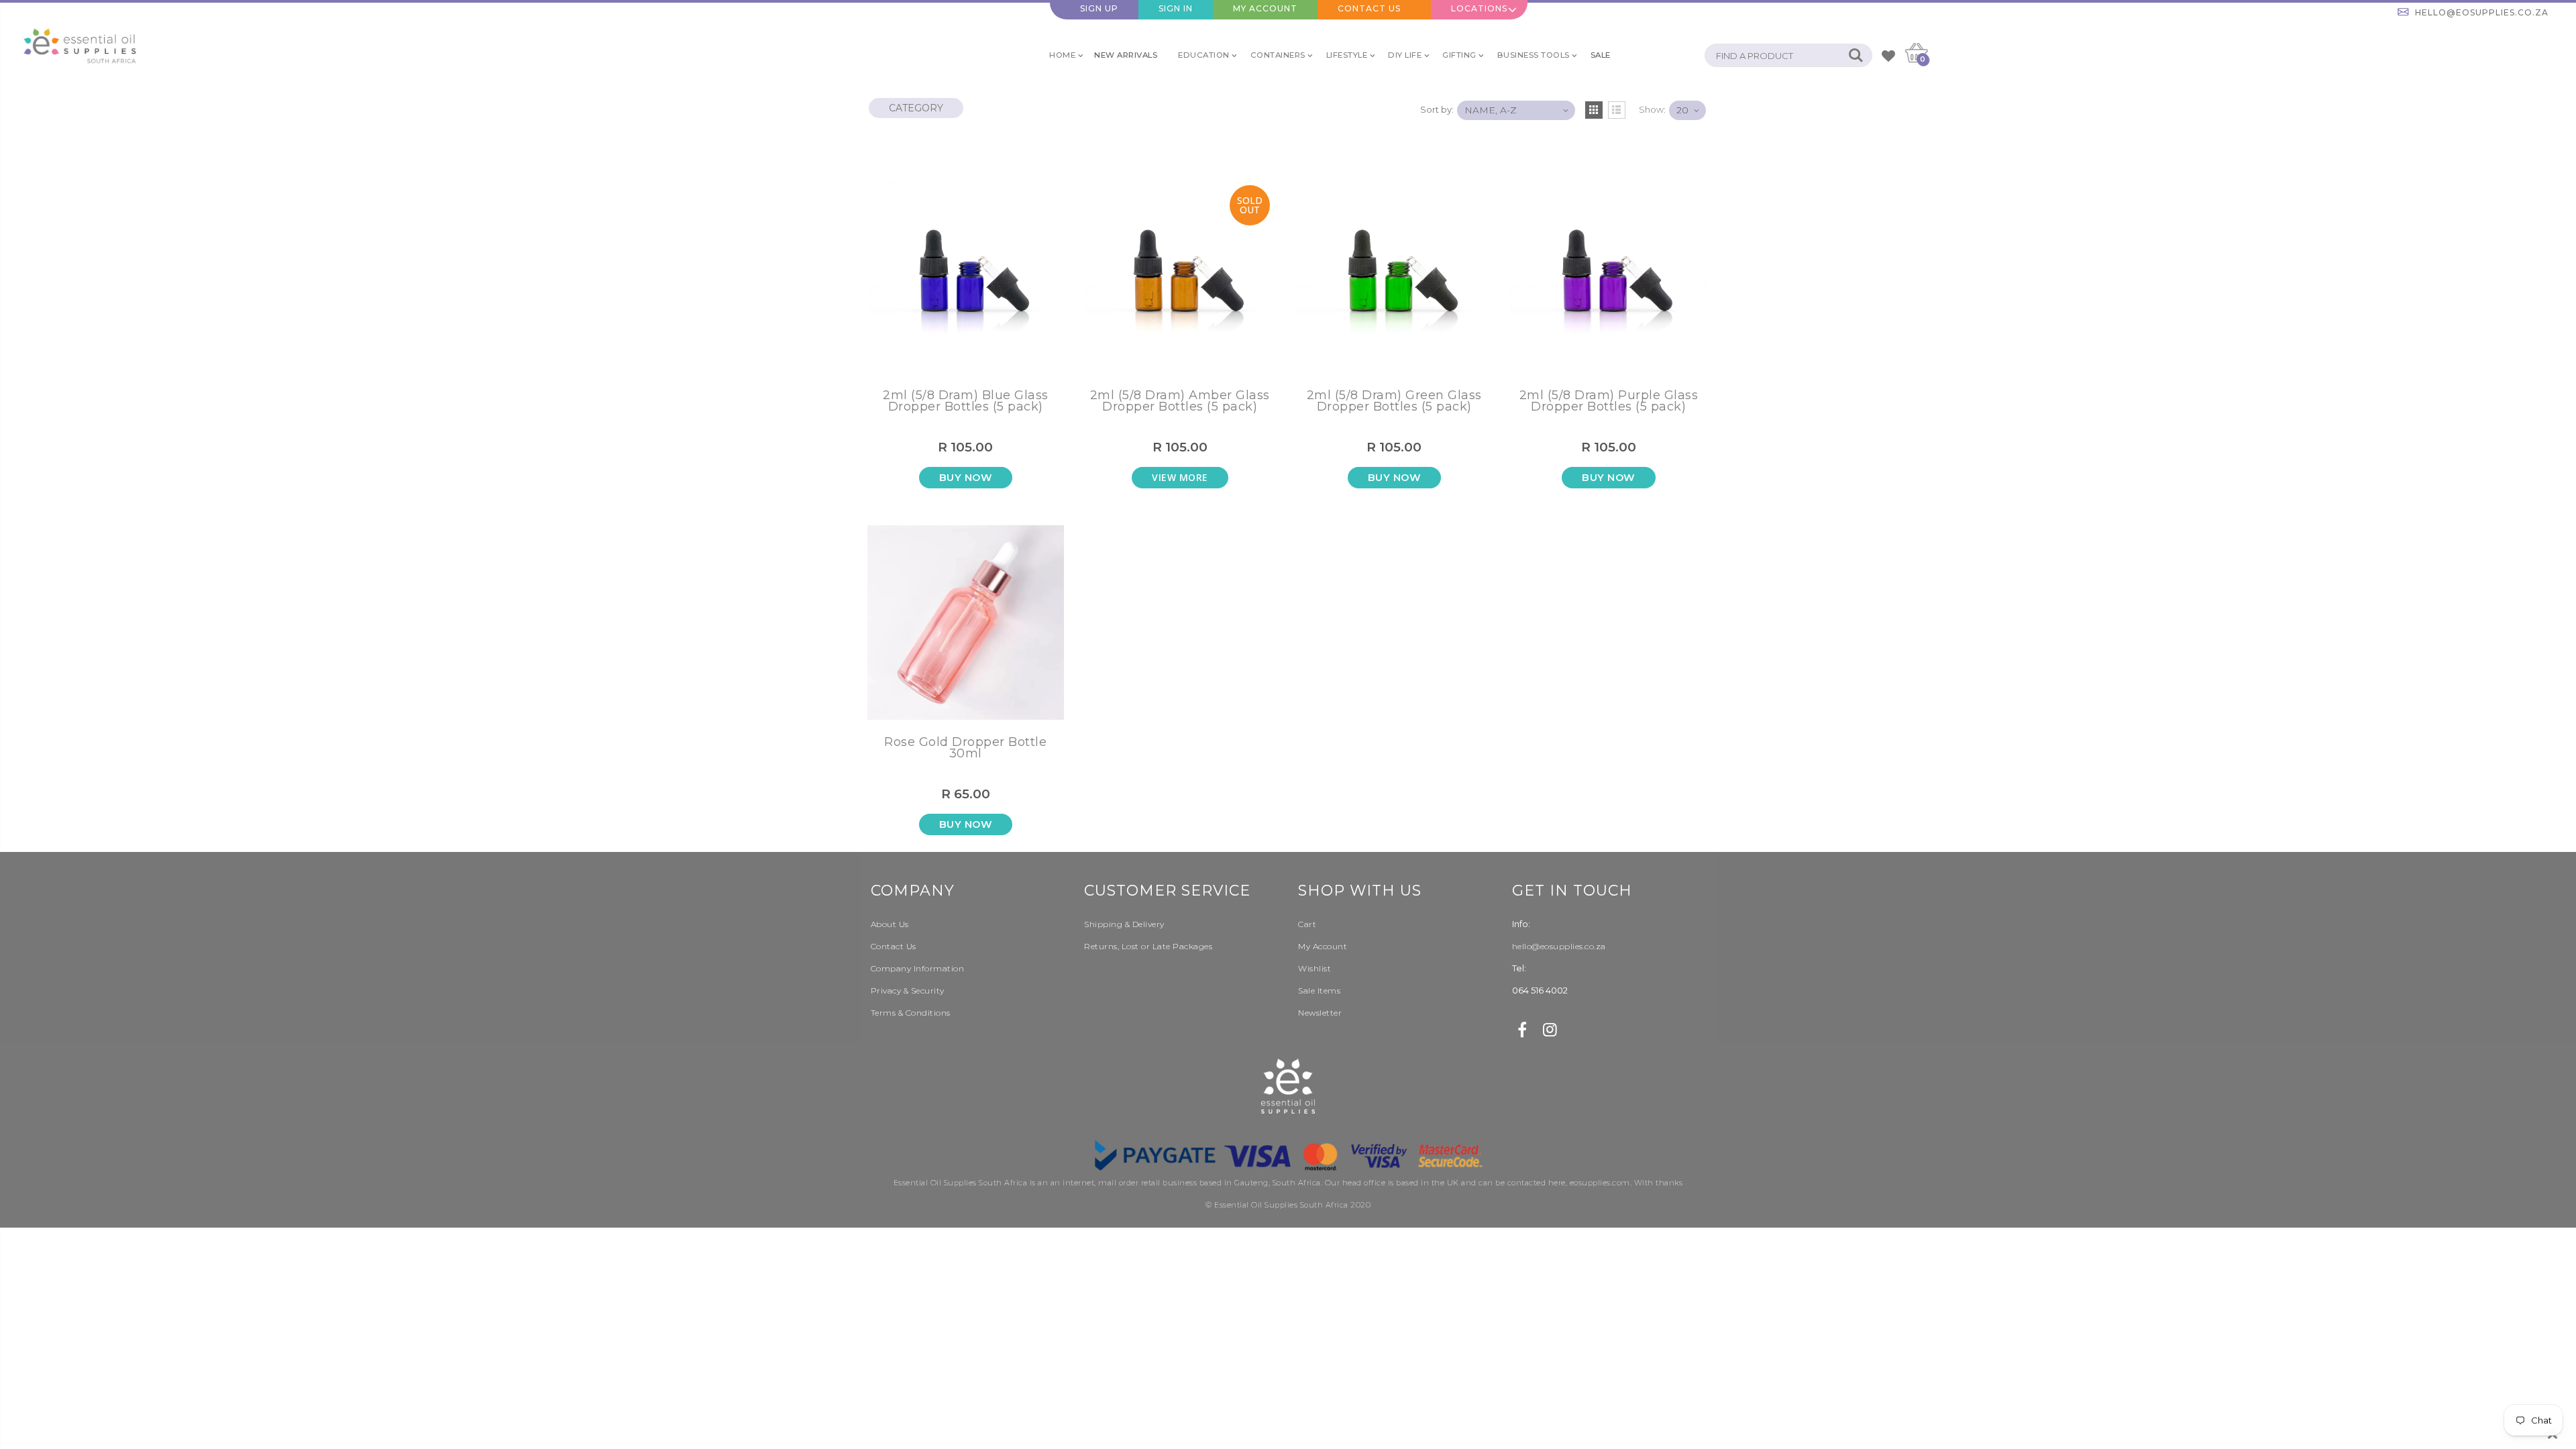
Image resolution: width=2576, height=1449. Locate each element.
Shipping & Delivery (1124, 924)
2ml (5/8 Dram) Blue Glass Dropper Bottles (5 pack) (966, 402)
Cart (1307, 924)
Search (1855, 55)
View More (1180, 477)
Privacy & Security (908, 990)
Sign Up (1099, 8)
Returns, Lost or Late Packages (1148, 946)
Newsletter (1320, 1013)
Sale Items (1319, 990)
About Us (890, 924)
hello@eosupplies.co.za (2482, 12)
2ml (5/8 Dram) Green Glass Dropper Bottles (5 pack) (1394, 402)
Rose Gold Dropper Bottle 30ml (965, 749)
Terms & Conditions (911, 1013)
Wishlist (1314, 968)
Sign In (1176, 8)
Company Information (918, 968)
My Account (1265, 8)
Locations (1479, 8)
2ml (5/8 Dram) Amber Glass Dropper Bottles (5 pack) (1180, 402)
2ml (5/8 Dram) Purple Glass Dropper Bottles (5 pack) (1609, 402)
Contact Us (1369, 8)
